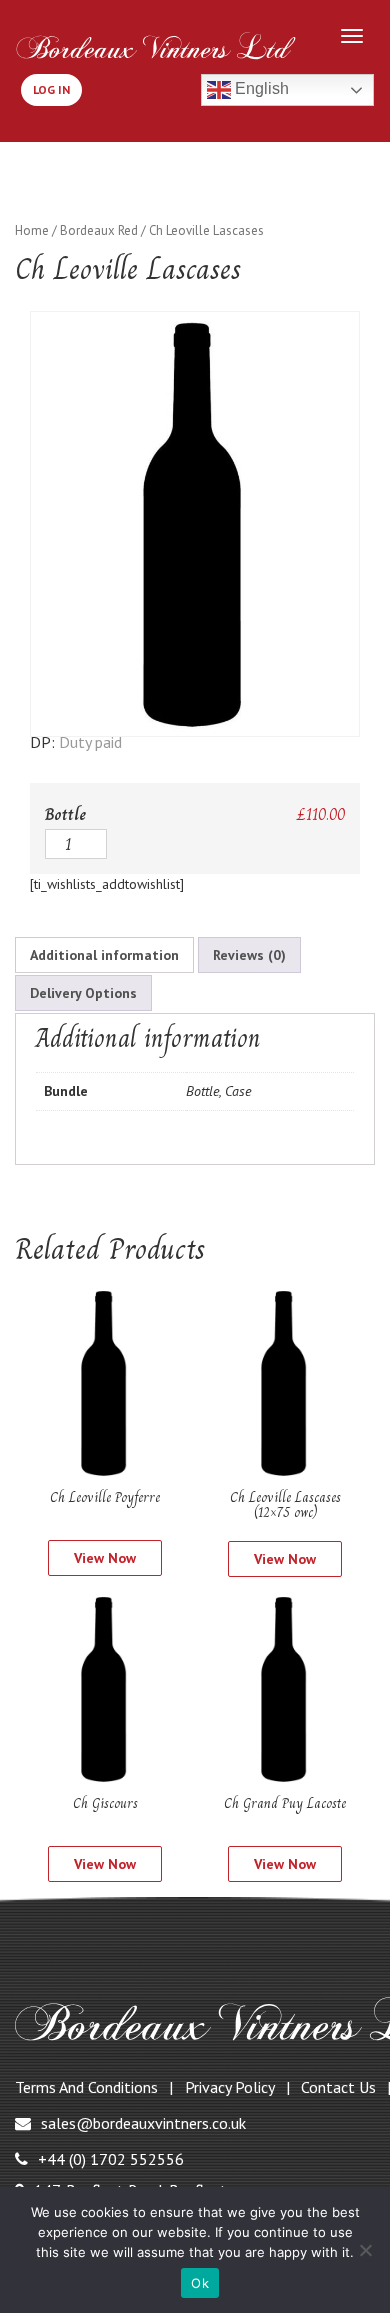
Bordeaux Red (99, 230)
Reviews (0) (249, 955)
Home (32, 230)
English (260, 88)
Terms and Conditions (86, 2087)
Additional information (104, 955)
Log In (51, 89)
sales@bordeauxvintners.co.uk (143, 2123)
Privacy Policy (230, 2087)
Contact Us (338, 2087)
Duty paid (90, 742)
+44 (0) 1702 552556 (111, 2159)
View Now (105, 1558)
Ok (200, 2283)
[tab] (104, 955)
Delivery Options (83, 993)
